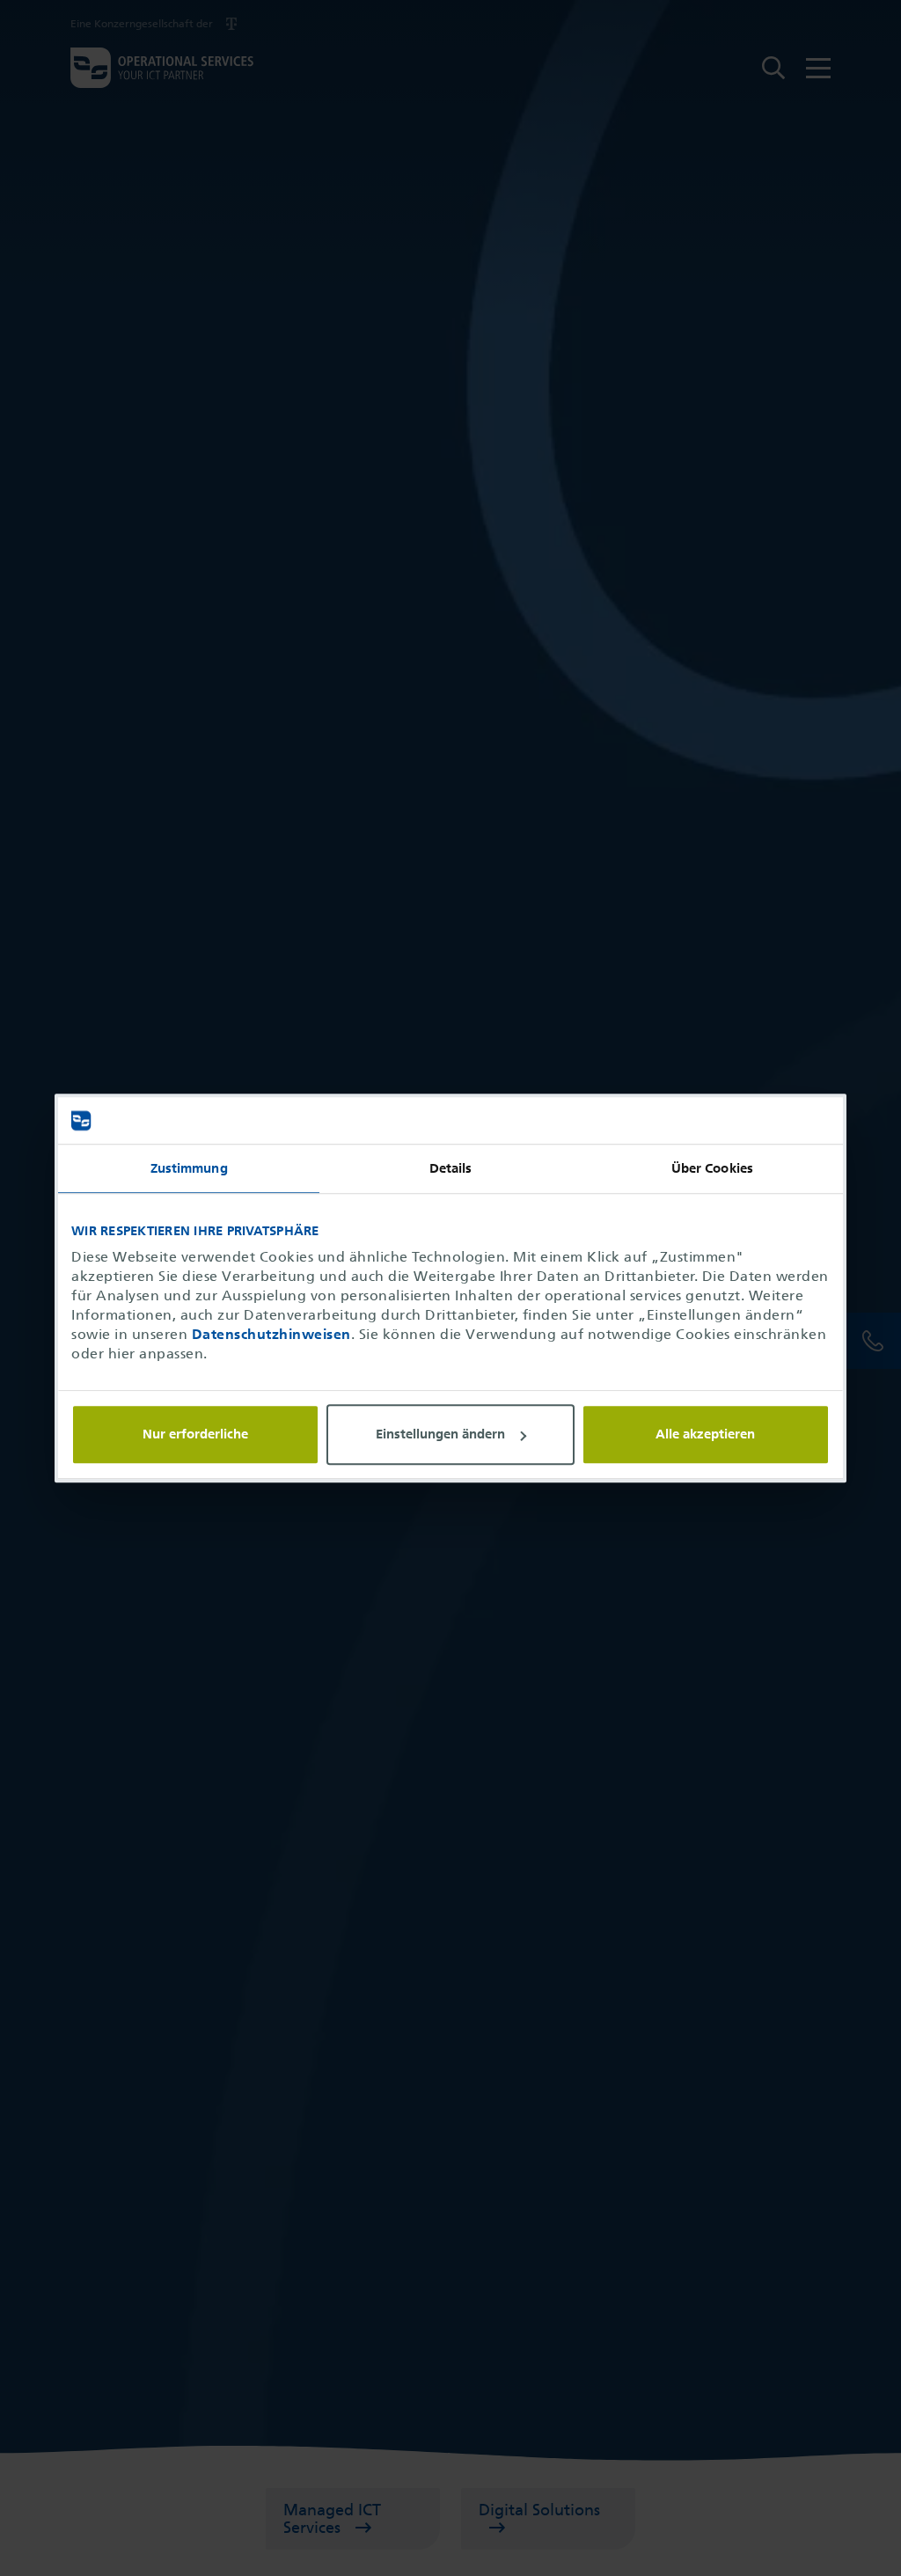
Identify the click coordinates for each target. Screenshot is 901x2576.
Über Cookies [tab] (712, 1168)
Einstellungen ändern (440, 1435)
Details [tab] (451, 1168)
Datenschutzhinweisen (271, 1334)
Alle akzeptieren (705, 1434)
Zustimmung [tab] (189, 1168)
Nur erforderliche (195, 1434)
